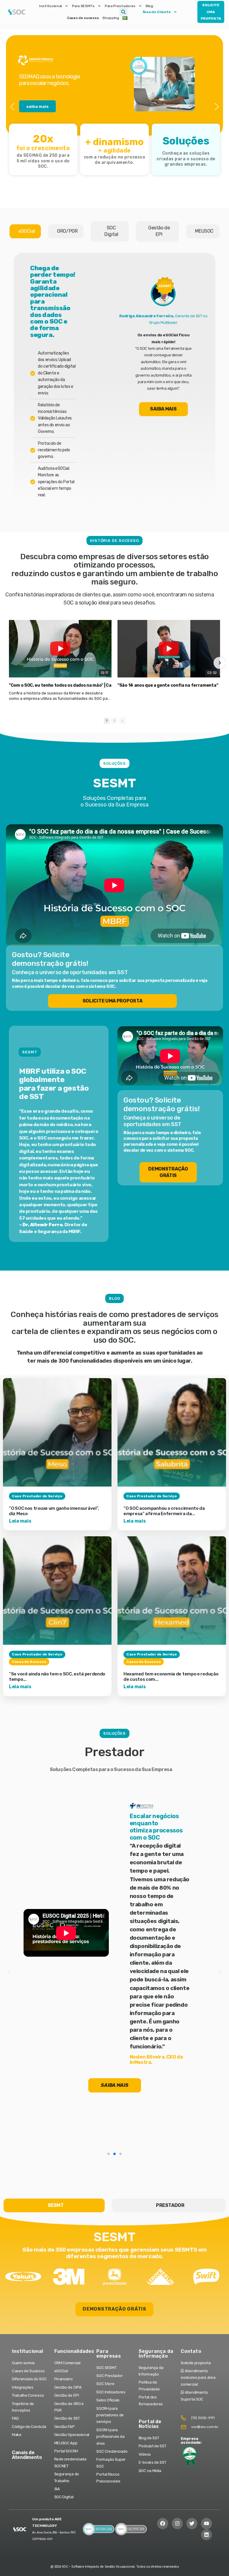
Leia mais (20, 1521)
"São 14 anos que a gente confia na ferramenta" (168, 685)
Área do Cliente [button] (157, 12)
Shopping (111, 18)
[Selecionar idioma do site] (125, 18)
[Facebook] (163, 2523)
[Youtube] (206, 2523)
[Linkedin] (206, 2535)
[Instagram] (177, 2523)
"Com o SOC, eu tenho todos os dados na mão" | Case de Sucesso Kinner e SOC (89, 685)
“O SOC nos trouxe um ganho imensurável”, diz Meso (54, 1511)
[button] (123, 12)
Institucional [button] (50, 6)
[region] (114, 107)
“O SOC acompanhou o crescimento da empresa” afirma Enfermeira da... (164, 1511)
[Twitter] (192, 2523)
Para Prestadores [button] (120, 6)
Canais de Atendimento (27, 2455)
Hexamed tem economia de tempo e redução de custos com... (171, 1677)
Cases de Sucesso (29, 1662)
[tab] (25, 231)
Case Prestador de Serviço (37, 1496)
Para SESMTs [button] (83, 6)
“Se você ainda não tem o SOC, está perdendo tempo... (57, 1677)
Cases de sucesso (83, 18)
